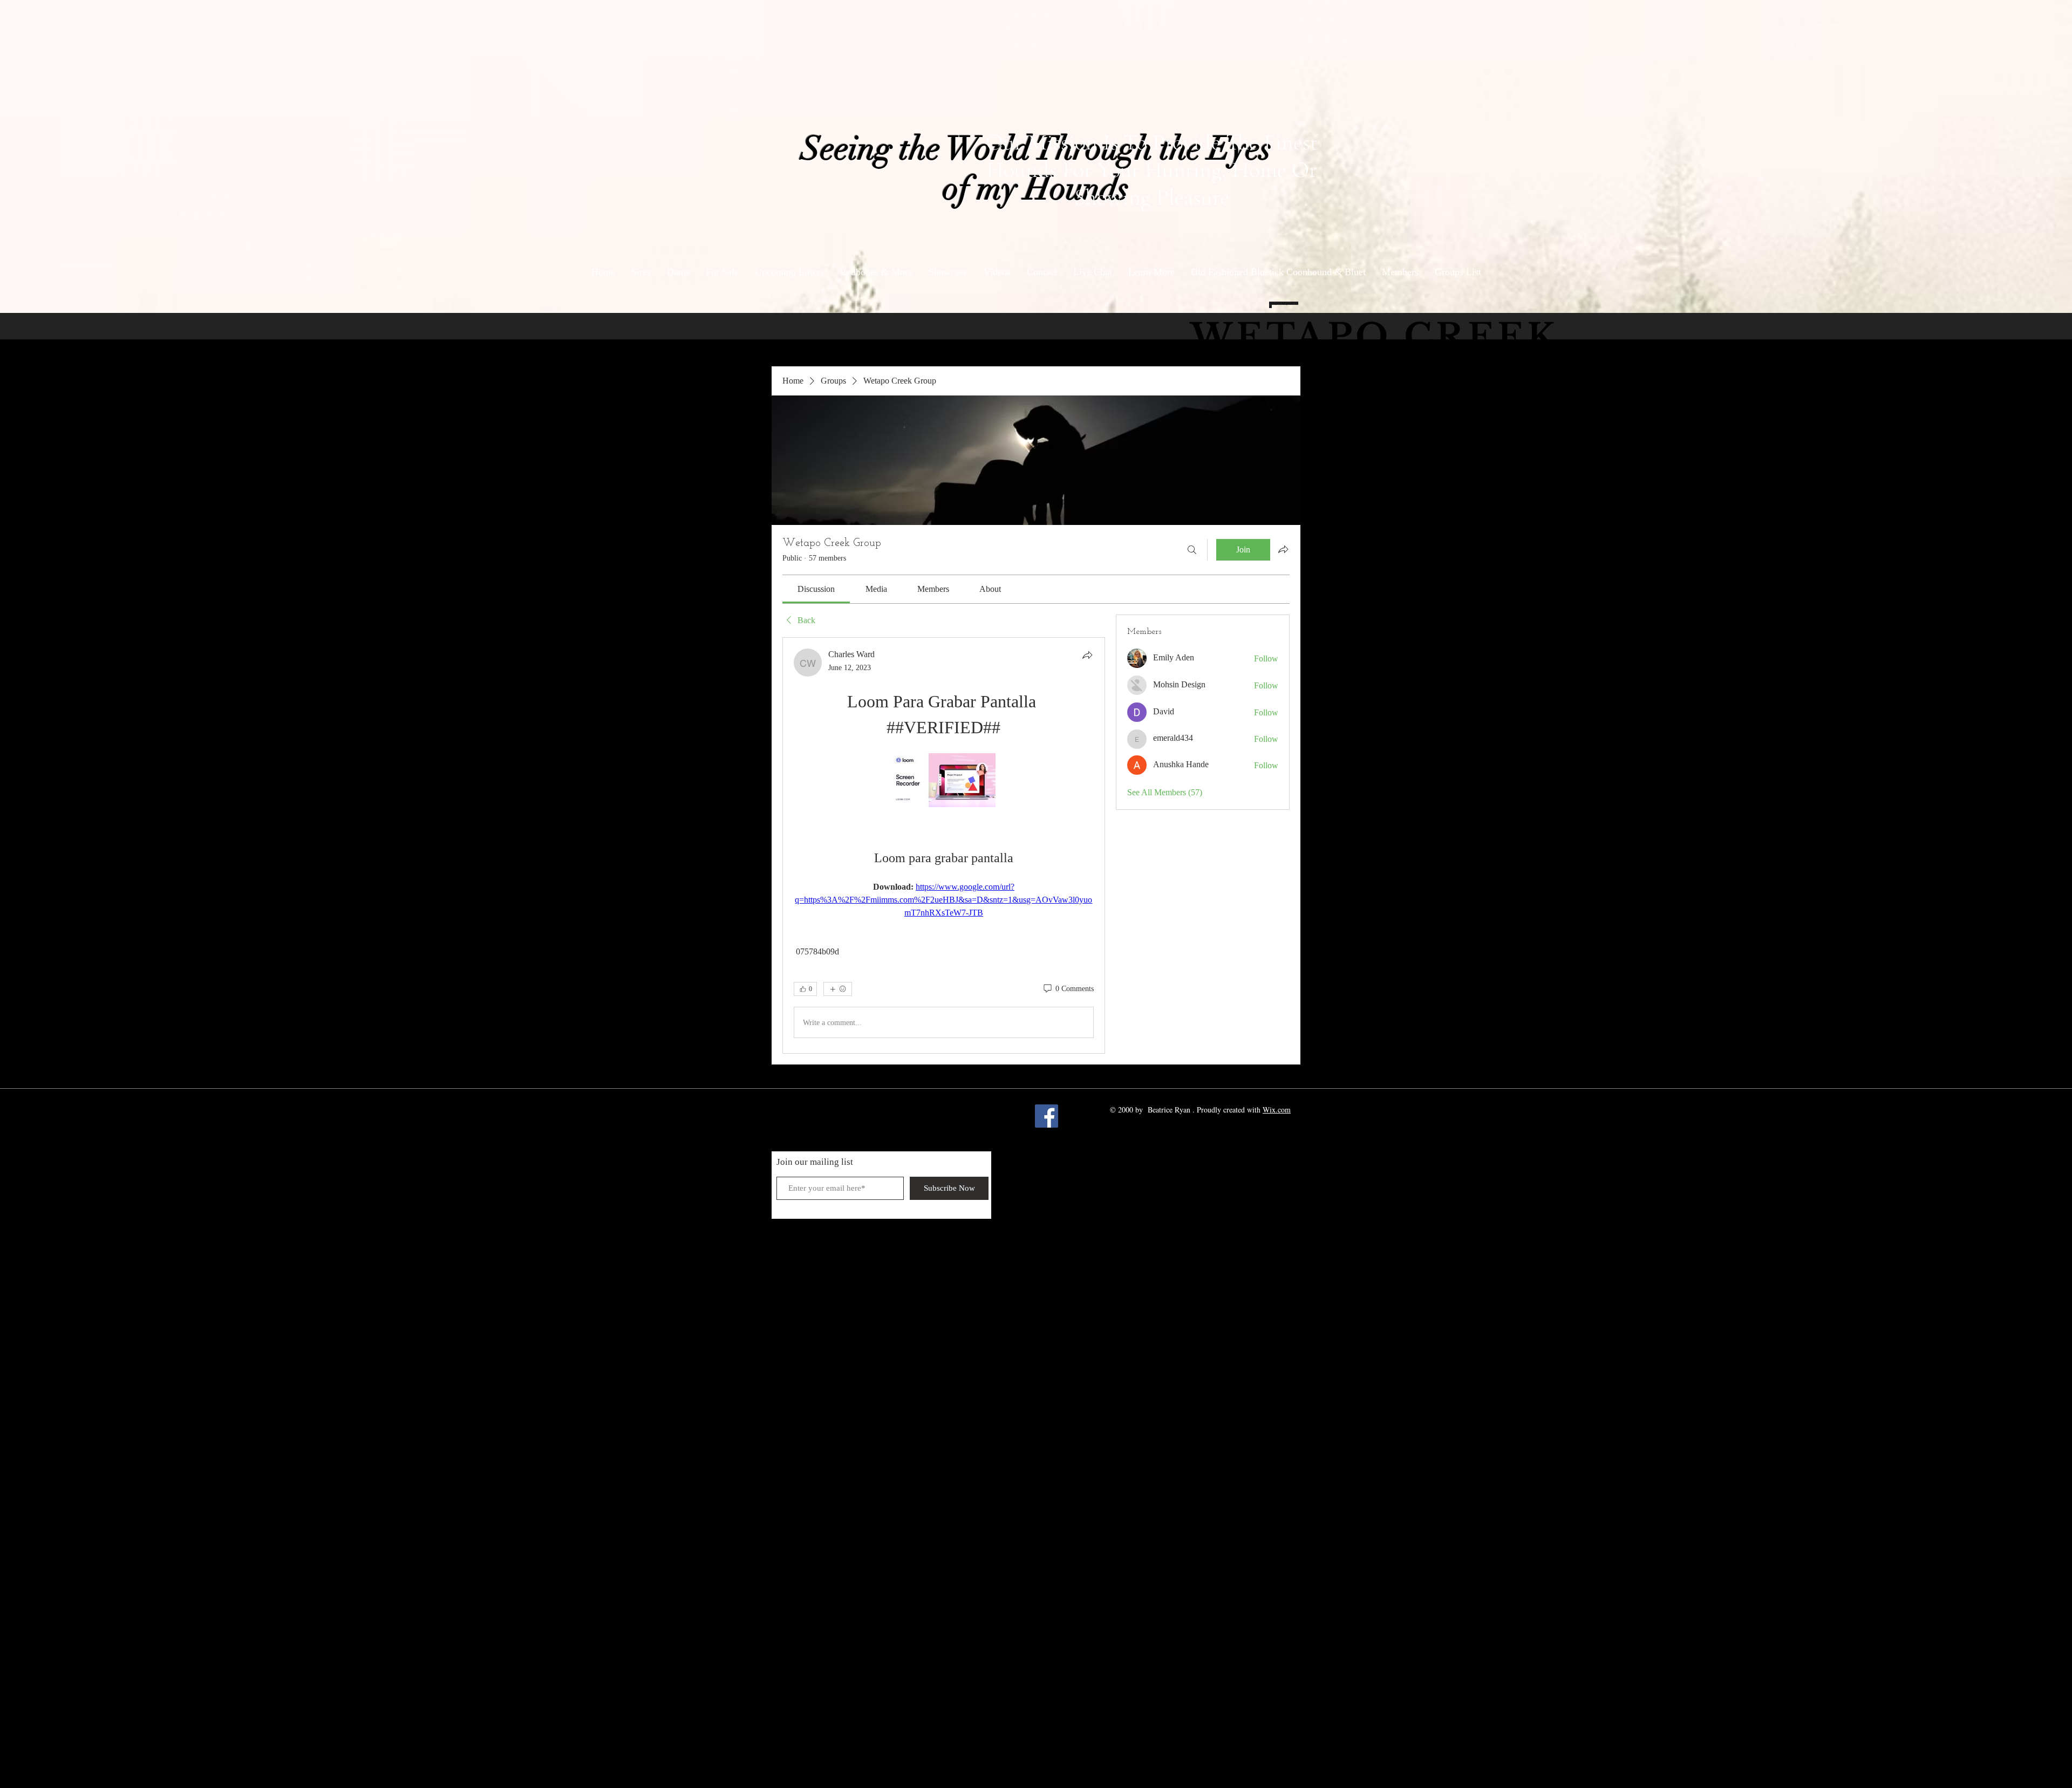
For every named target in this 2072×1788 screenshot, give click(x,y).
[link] (816, 589)
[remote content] (944, 781)
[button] (1151, 272)
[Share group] (1283, 549)
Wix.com (1277, 1110)
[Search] (1192, 550)
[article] (944, 845)
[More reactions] (838, 989)
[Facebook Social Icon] (1047, 1116)
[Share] (1087, 655)
